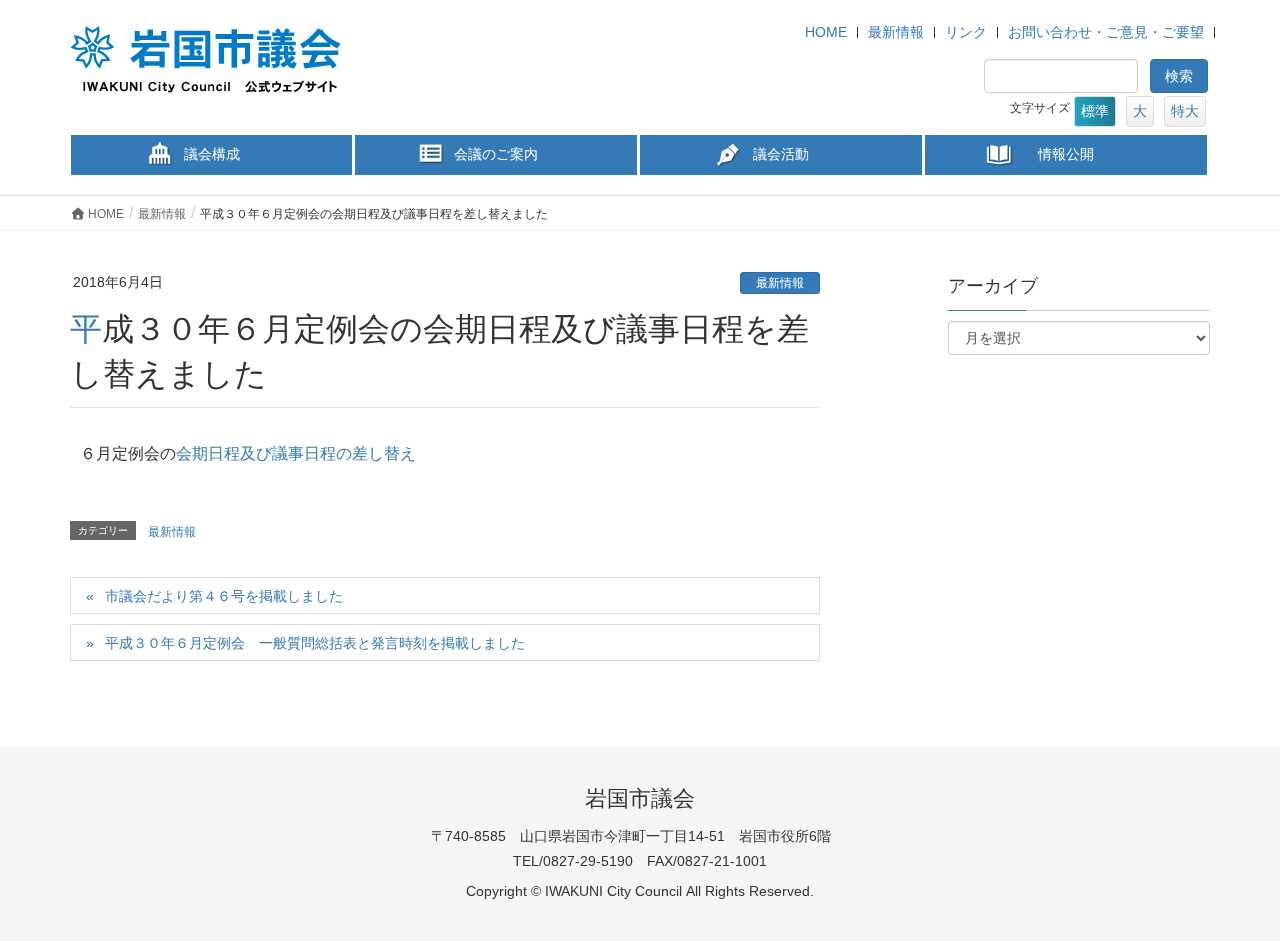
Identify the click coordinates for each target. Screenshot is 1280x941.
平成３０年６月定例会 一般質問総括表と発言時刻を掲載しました (315, 643)
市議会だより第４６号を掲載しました (224, 596)
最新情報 (896, 32)
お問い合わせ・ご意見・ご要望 (1106, 32)
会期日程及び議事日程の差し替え (296, 453)
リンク (966, 32)
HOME (826, 32)
